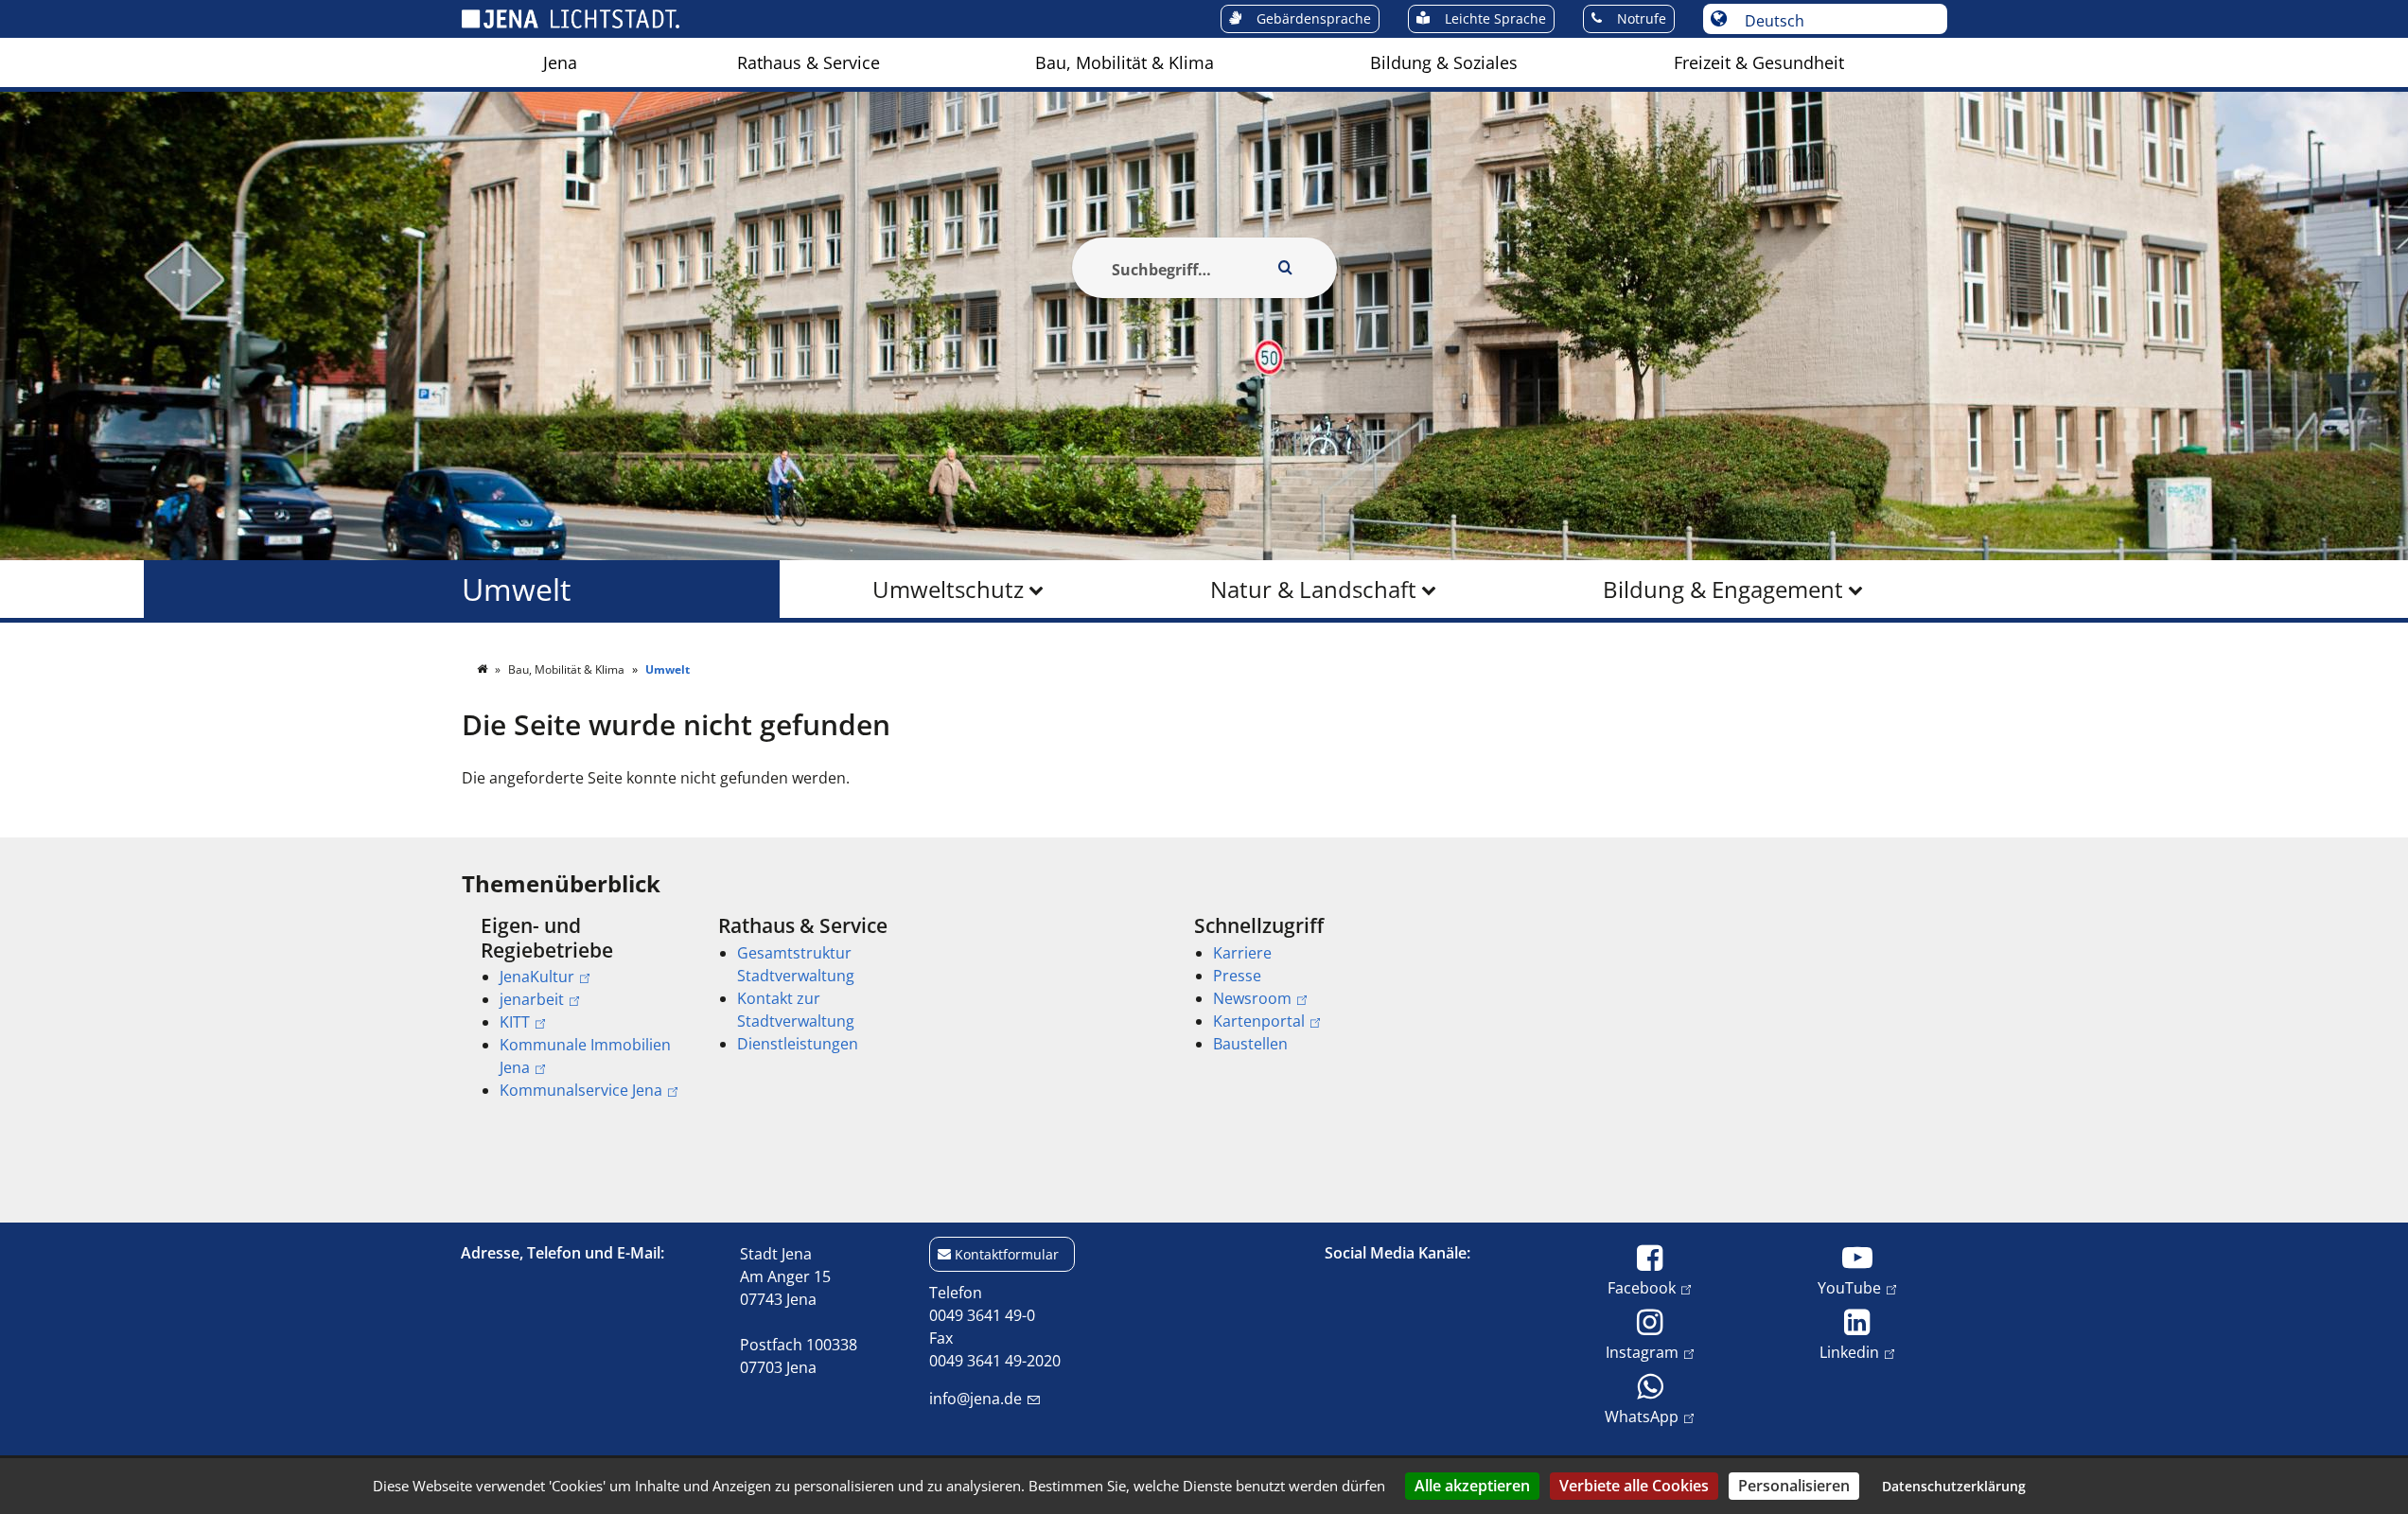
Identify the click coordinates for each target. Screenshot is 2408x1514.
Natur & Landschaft (1313, 589)
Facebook (1642, 1287)
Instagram (1642, 1352)
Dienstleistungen (798, 1044)
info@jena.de (976, 1399)
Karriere (1242, 953)
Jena (560, 62)
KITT (515, 1022)
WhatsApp (1642, 1416)
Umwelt (516, 589)
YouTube (1849, 1287)
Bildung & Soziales (1444, 62)
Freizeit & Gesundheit (1759, 62)
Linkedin (1849, 1352)
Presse (1237, 976)
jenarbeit (532, 999)
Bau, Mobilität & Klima (1125, 62)
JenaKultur (537, 977)
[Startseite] (483, 669)
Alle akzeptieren (1472, 1486)
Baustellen (1250, 1044)
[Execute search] (1286, 268)
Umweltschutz (948, 589)
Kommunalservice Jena (581, 1090)
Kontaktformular (1007, 1254)
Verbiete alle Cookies (1634, 1486)
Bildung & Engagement (1723, 589)
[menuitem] (560, 62)
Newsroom (1252, 998)
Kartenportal (1259, 1021)
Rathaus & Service (809, 62)
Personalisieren (1794, 1486)
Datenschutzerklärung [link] (1954, 1486)
